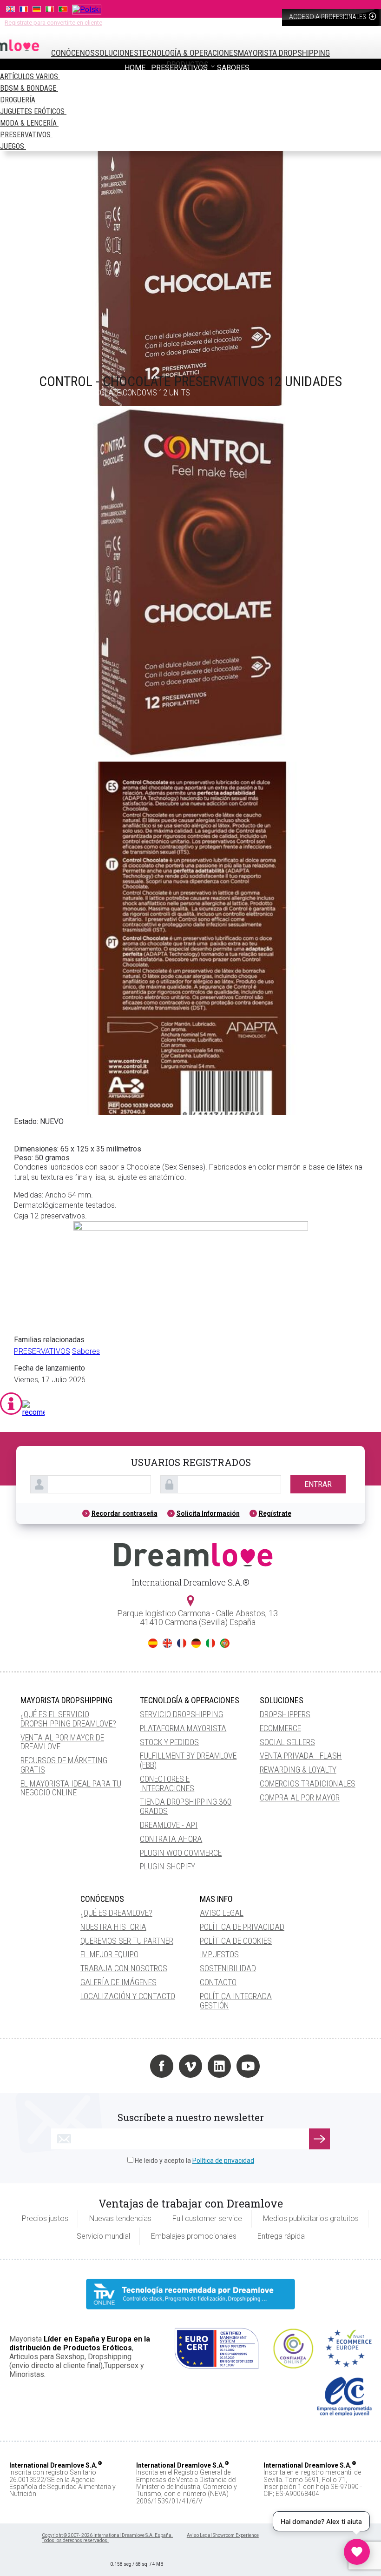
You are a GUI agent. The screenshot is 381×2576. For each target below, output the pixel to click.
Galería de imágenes (118, 1982)
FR (182, 1643)
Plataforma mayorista (183, 1728)
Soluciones (117, 53)
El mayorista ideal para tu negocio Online (71, 1788)
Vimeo (190, 2066)
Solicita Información (208, 1513)
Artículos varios (30, 77)
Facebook (162, 2066)
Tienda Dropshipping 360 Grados (186, 1806)
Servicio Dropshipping (181, 1714)
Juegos (13, 146)
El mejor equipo (109, 1954)
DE (196, 1643)
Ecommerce (280, 1728)
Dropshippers (285, 1714)
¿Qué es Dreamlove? (116, 1913)
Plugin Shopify (168, 1866)
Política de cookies (236, 1941)
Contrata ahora (171, 1839)
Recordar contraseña (125, 1513)
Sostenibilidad (228, 1968)
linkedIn (219, 2066)
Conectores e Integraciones (167, 1783)
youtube (248, 2066)
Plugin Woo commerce (181, 1853)
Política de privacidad (242, 1927)
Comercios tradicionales (308, 1783)
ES (153, 1643)
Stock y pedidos (169, 1742)
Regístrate (275, 1513)
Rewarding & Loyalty (298, 1770)
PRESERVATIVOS (26, 135)
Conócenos (73, 53)
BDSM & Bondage (29, 88)
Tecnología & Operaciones (188, 53)
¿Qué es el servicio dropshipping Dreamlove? (68, 1719)
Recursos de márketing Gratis (64, 1765)
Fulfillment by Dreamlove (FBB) (188, 1760)
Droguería (19, 100)
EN (167, 1643)
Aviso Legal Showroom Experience (223, 2535)
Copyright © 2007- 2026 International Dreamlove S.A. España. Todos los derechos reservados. (107, 2538)
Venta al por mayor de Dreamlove (62, 1742)
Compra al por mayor (300, 1797)
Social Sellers (287, 1742)
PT (225, 1643)
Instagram (133, 2066)
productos (188, 64)
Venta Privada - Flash (301, 1756)
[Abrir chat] (357, 2552)
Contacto (218, 1982)
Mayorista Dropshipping (284, 53)
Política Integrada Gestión (236, 2001)
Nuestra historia (113, 1927)
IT (210, 1643)
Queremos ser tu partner (127, 1941)
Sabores (86, 1351)
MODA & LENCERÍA (29, 123)
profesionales (328, 17)
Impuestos (219, 1954)
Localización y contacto (128, 1996)
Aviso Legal (222, 1913)
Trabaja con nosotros (124, 1968)
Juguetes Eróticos (33, 111)
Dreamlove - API (169, 1825)
